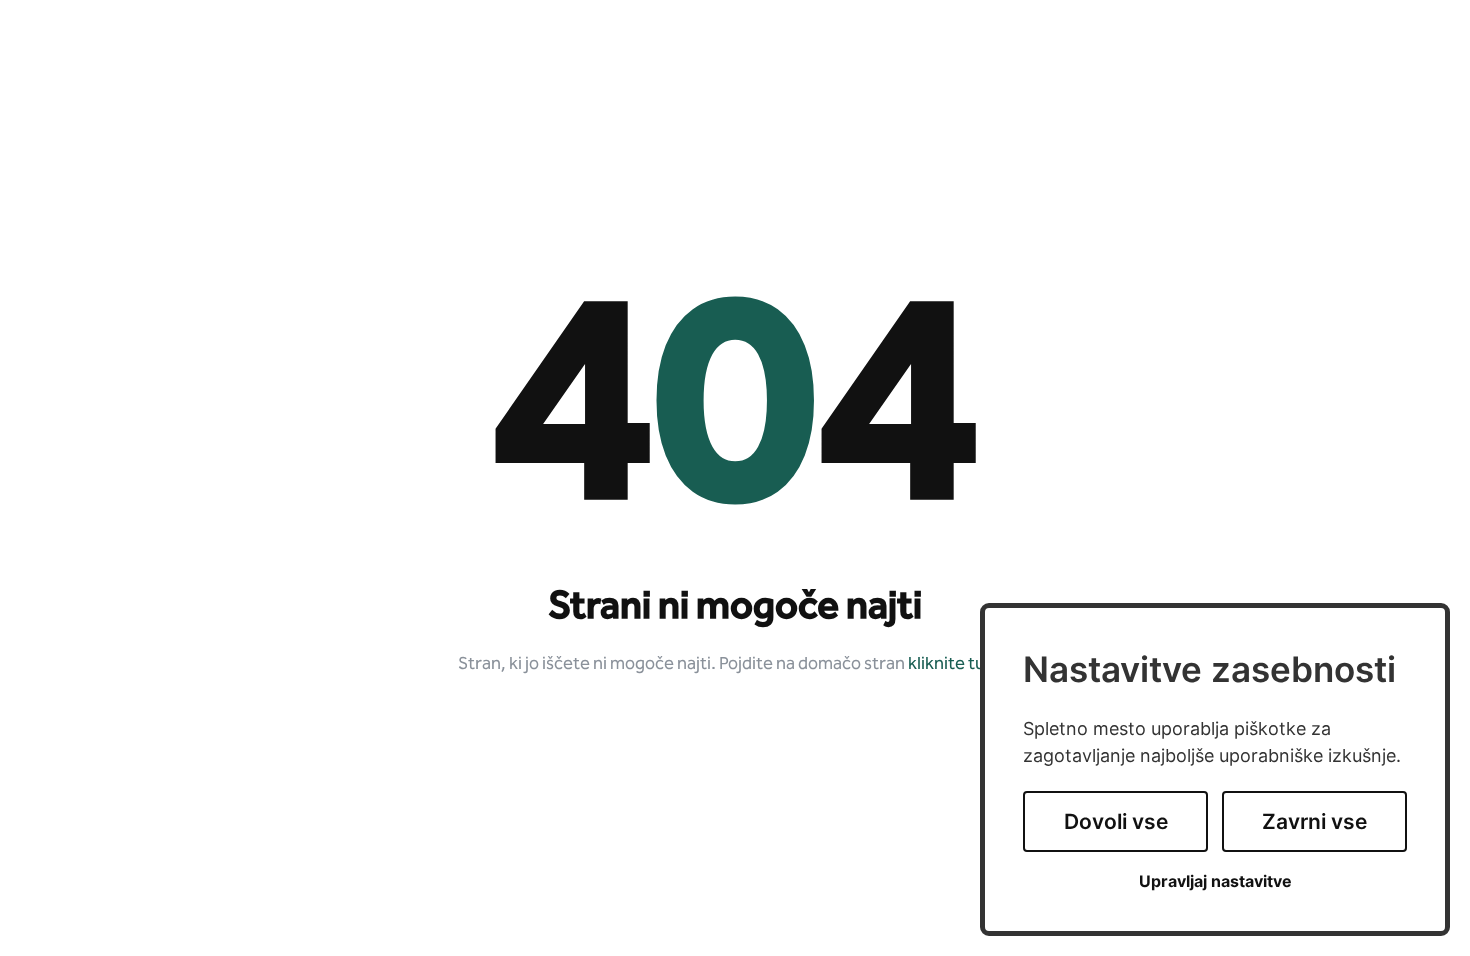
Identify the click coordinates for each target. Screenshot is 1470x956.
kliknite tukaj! (960, 664)
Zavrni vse (1314, 821)
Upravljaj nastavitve (1215, 881)
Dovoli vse (1116, 821)
